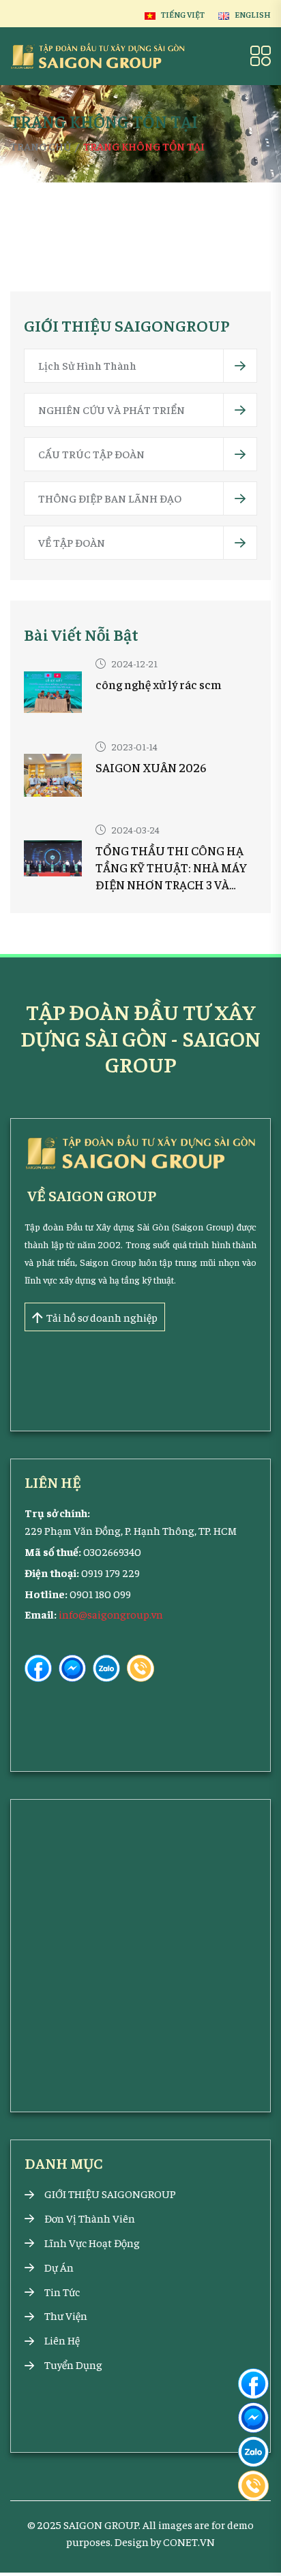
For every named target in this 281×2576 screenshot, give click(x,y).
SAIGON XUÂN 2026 (151, 767)
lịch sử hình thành (87, 365)
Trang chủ (41, 146)
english (253, 14)
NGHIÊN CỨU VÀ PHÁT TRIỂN (112, 409)
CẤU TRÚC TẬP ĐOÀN (91, 454)
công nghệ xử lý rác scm (159, 684)
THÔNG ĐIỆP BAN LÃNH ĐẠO (110, 498)
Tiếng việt (183, 14)
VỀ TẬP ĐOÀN (72, 542)
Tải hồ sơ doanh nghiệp (102, 1317)
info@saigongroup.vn (111, 1614)
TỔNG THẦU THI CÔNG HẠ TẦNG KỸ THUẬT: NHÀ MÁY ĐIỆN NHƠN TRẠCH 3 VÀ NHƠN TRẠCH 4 (171, 868)
